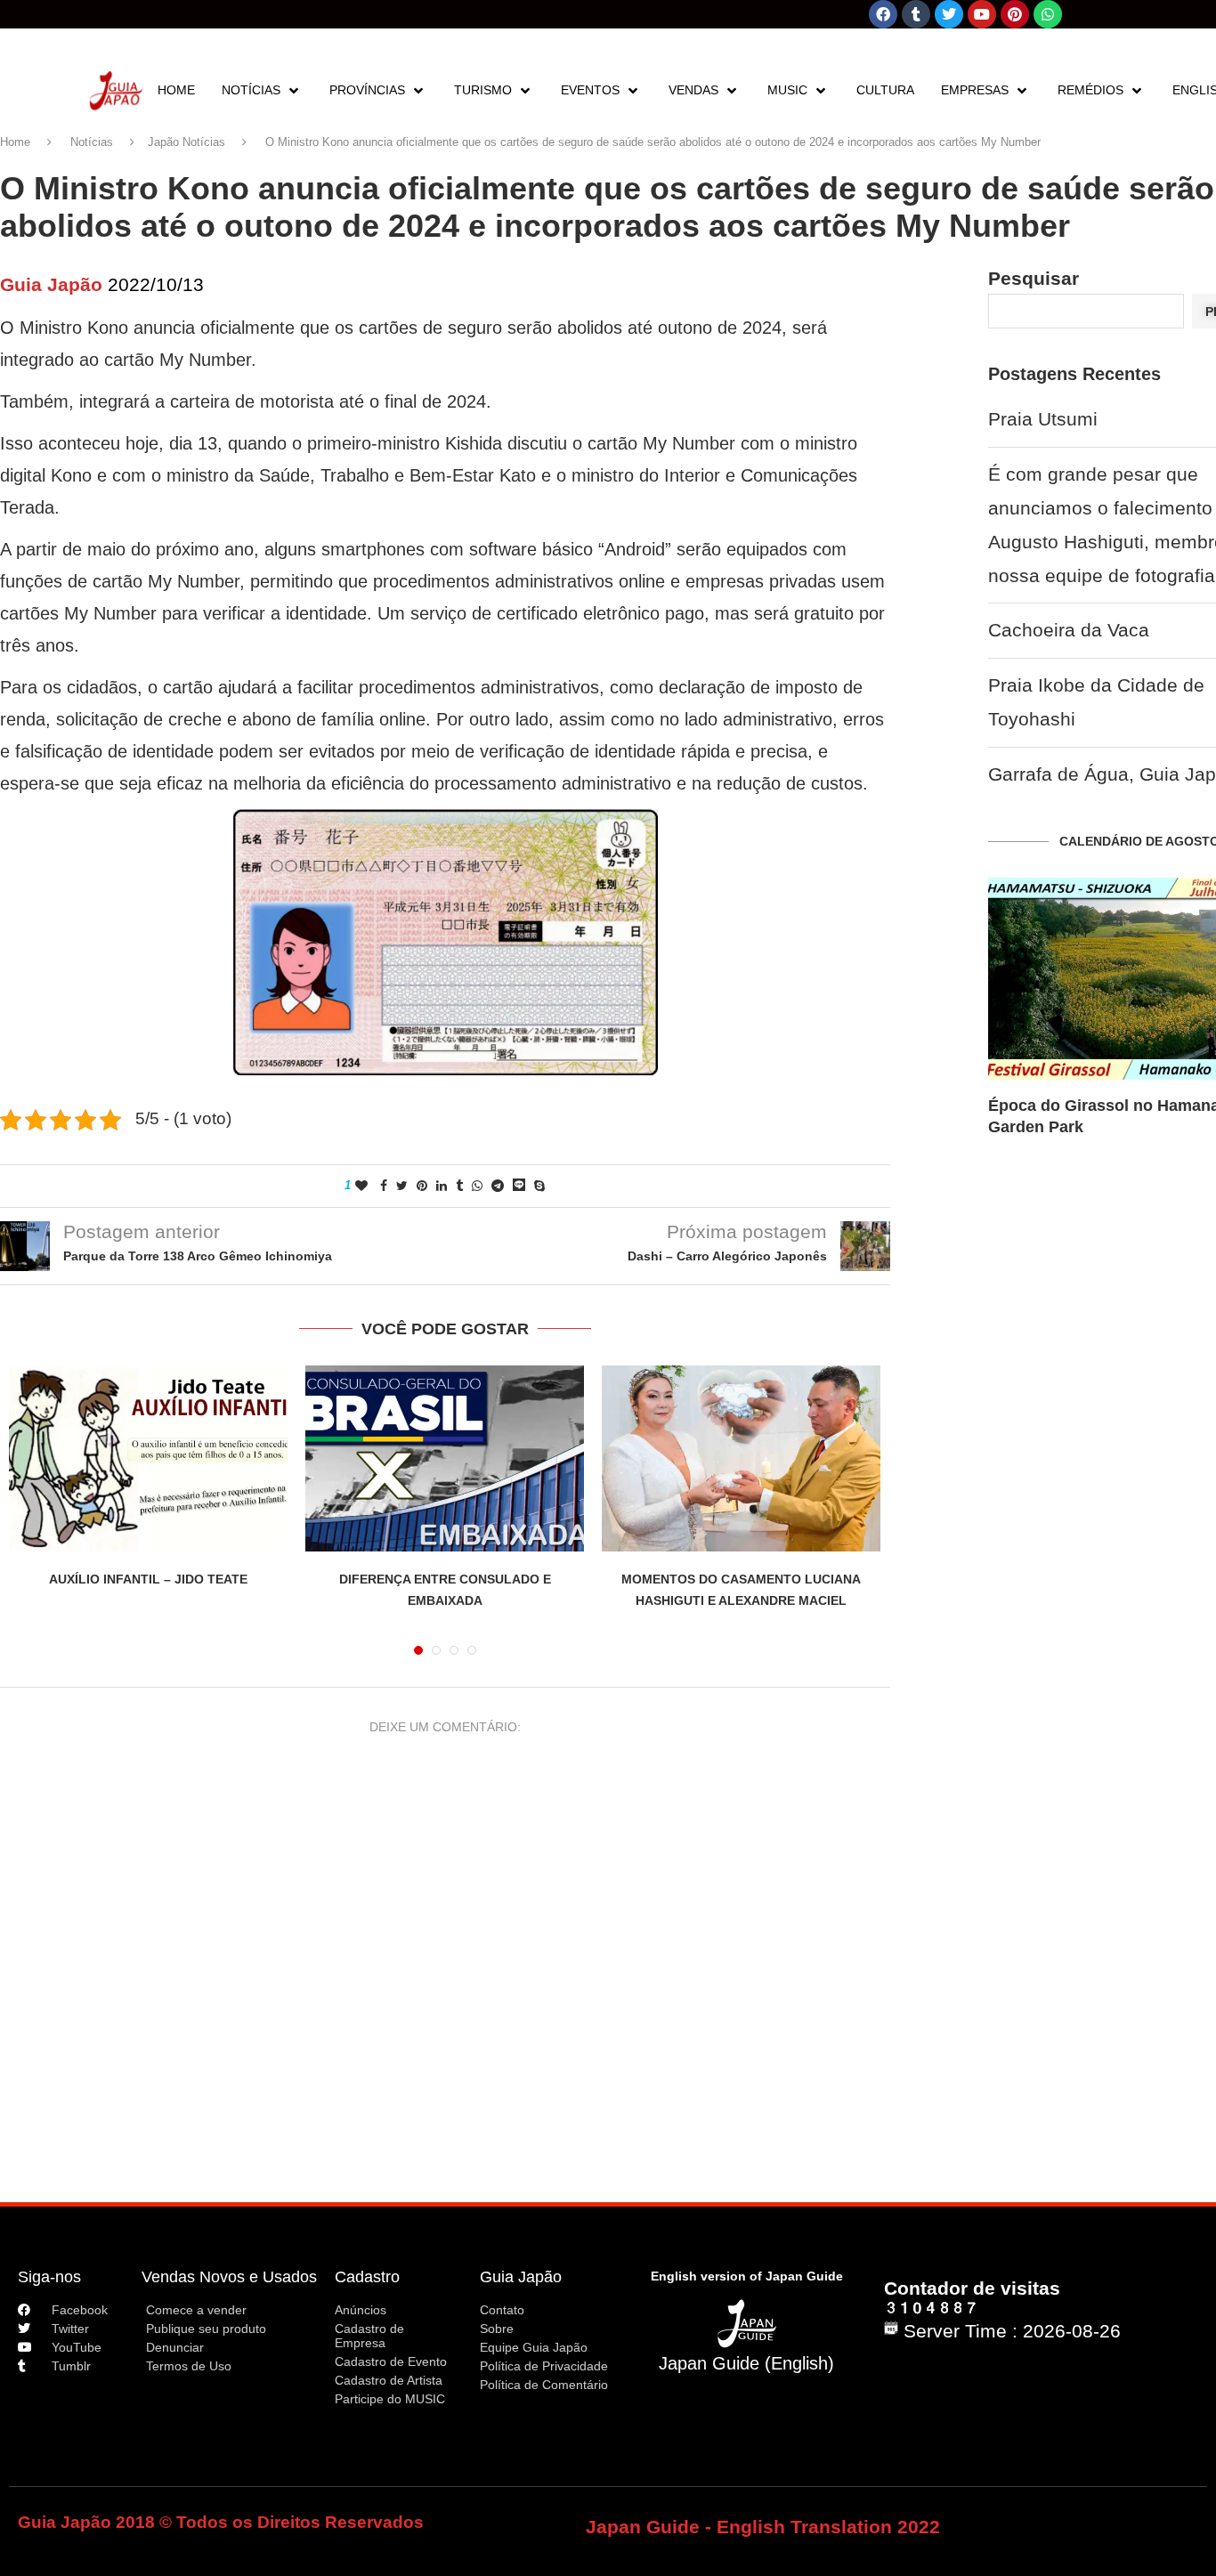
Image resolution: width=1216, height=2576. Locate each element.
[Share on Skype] (539, 1186)
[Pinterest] (1015, 14)
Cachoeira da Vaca (1069, 630)
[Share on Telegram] (498, 1186)
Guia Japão (521, 2277)
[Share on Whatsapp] (477, 1186)
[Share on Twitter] (402, 1186)
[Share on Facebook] (384, 1186)
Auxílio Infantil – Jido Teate (148, 1579)
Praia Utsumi (1043, 419)
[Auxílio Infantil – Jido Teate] (148, 1458)
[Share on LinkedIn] (442, 1186)
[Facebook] (883, 14)
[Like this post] (361, 1186)
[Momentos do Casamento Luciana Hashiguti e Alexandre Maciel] (741, 1458)
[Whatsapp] (1048, 14)
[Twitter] (949, 14)
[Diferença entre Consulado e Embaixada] (445, 1458)
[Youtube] (982, 14)
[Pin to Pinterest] (422, 1186)
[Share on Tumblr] (459, 1186)
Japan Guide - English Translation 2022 (763, 2527)
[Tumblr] (916, 14)
